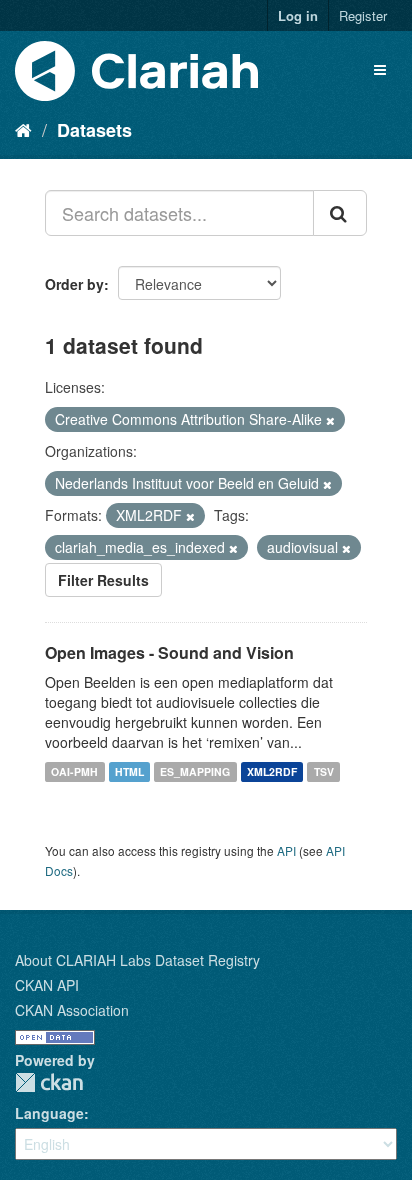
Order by (74, 284)
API (286, 850)
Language (49, 1113)
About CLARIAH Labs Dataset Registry (137, 960)
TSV (324, 771)
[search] (340, 213)
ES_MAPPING (195, 771)
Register (363, 15)
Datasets (94, 130)
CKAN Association (72, 1010)
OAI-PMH (74, 771)
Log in (298, 15)
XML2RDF (272, 771)
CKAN (49, 1082)
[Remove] (330, 420)
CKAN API (47, 985)
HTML (129, 771)
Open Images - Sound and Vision (169, 652)
